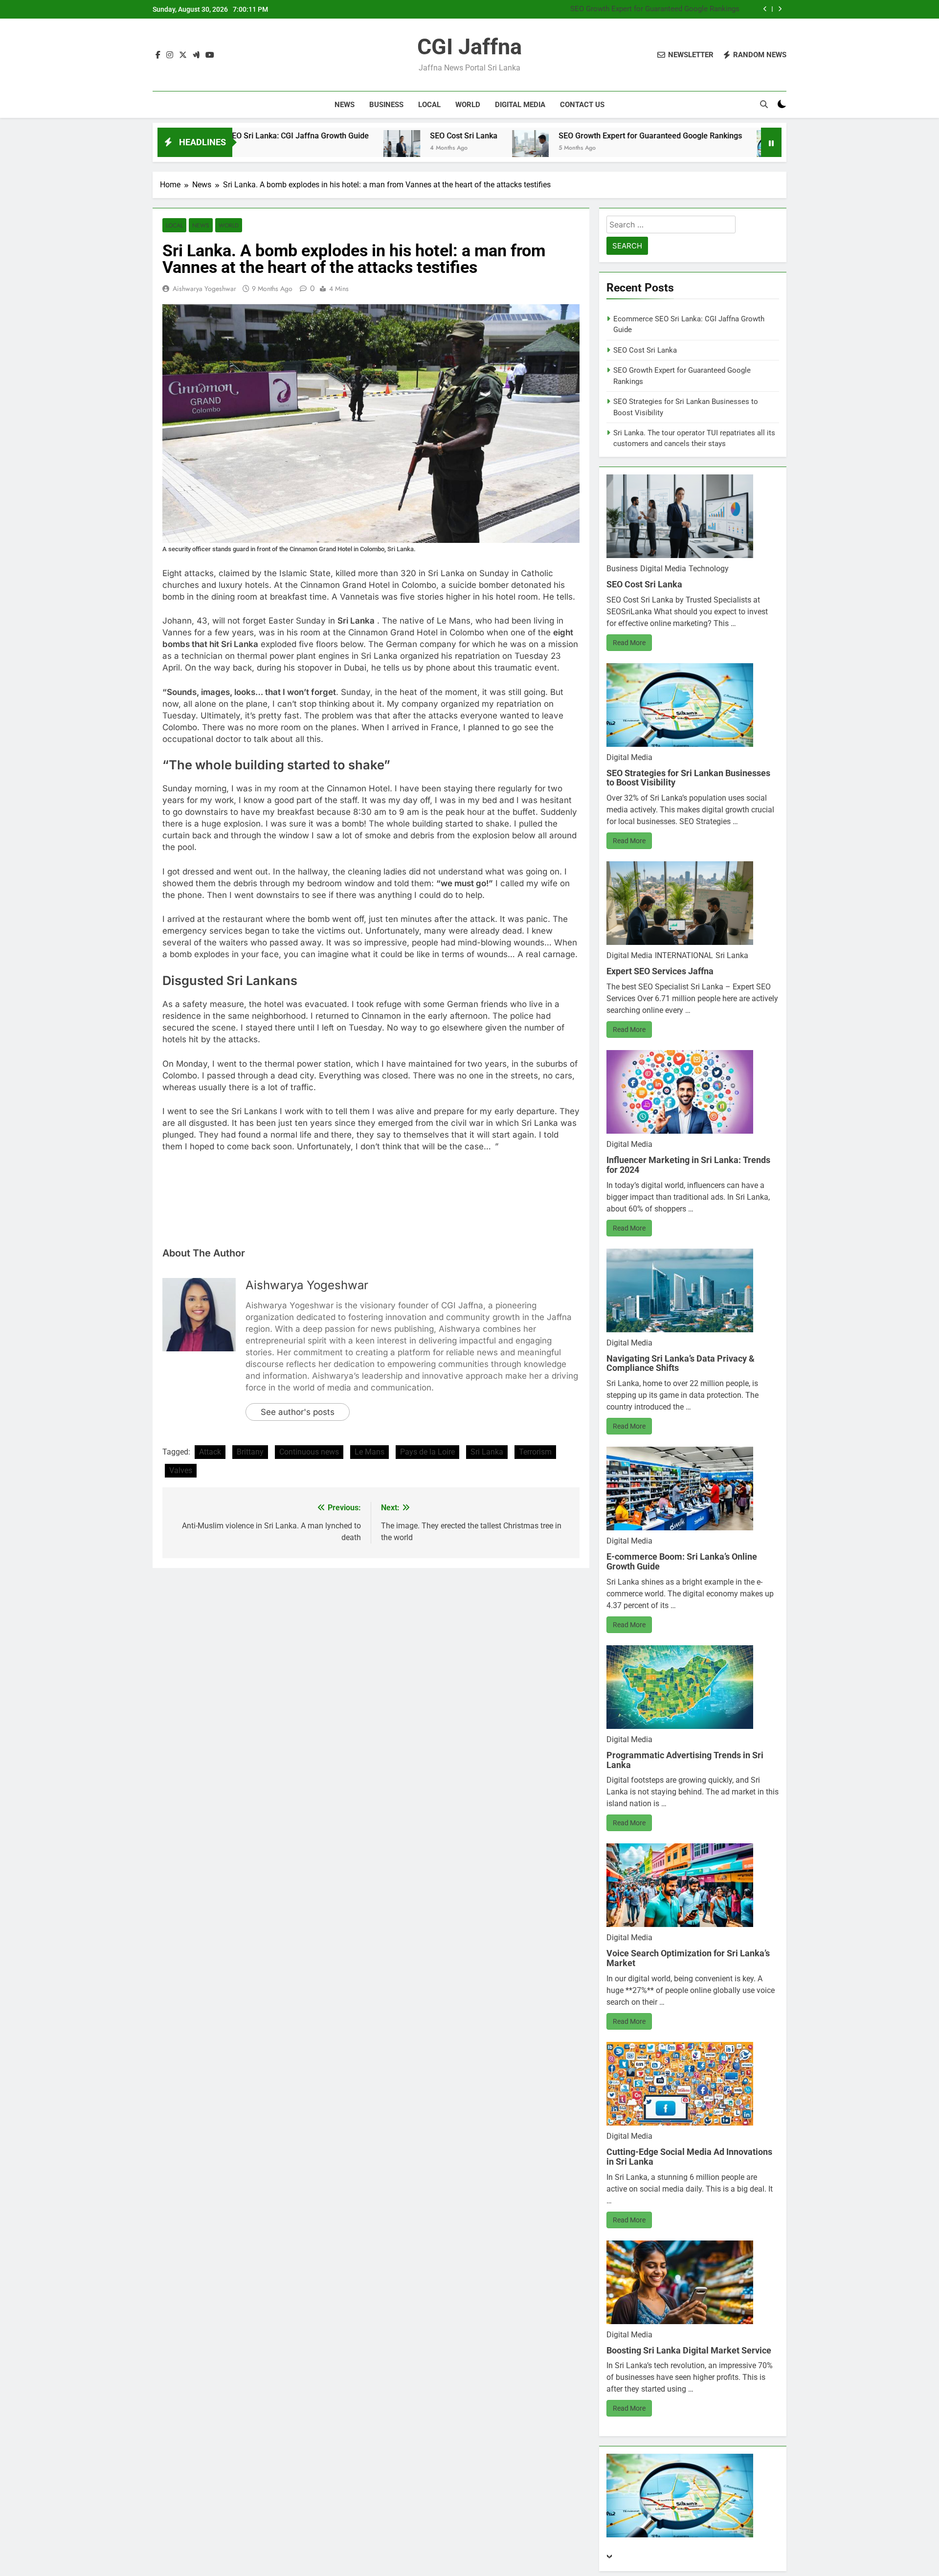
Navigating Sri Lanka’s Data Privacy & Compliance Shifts (681, 1363)
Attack (210, 1452)
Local (429, 105)
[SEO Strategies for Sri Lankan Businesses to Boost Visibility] (649, 148)
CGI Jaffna (469, 47)
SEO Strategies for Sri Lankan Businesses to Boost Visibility (641, 14)
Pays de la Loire (427, 1452)
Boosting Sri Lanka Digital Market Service (689, 2350)
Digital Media (520, 105)
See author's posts (298, 1412)
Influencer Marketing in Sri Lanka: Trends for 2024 (688, 1165)
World (468, 105)
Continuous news (309, 1452)
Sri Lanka (487, 1452)
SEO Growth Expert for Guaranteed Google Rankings (655, 5)
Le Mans (369, 1452)
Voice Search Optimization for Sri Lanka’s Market (688, 1958)
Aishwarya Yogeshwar (204, 289)
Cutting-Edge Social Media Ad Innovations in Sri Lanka (689, 2157)
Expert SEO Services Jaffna (660, 971)
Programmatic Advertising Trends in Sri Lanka (685, 1760)
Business (386, 105)
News (345, 105)
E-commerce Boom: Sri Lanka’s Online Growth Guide (682, 1561)
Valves (181, 1470)
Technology (709, 569)
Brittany (250, 1452)
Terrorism (535, 1452)
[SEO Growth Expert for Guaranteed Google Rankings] (405, 148)
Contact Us (582, 105)
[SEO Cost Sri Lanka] (276, 148)
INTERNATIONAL (684, 955)
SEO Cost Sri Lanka (338, 136)
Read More (629, 643)
